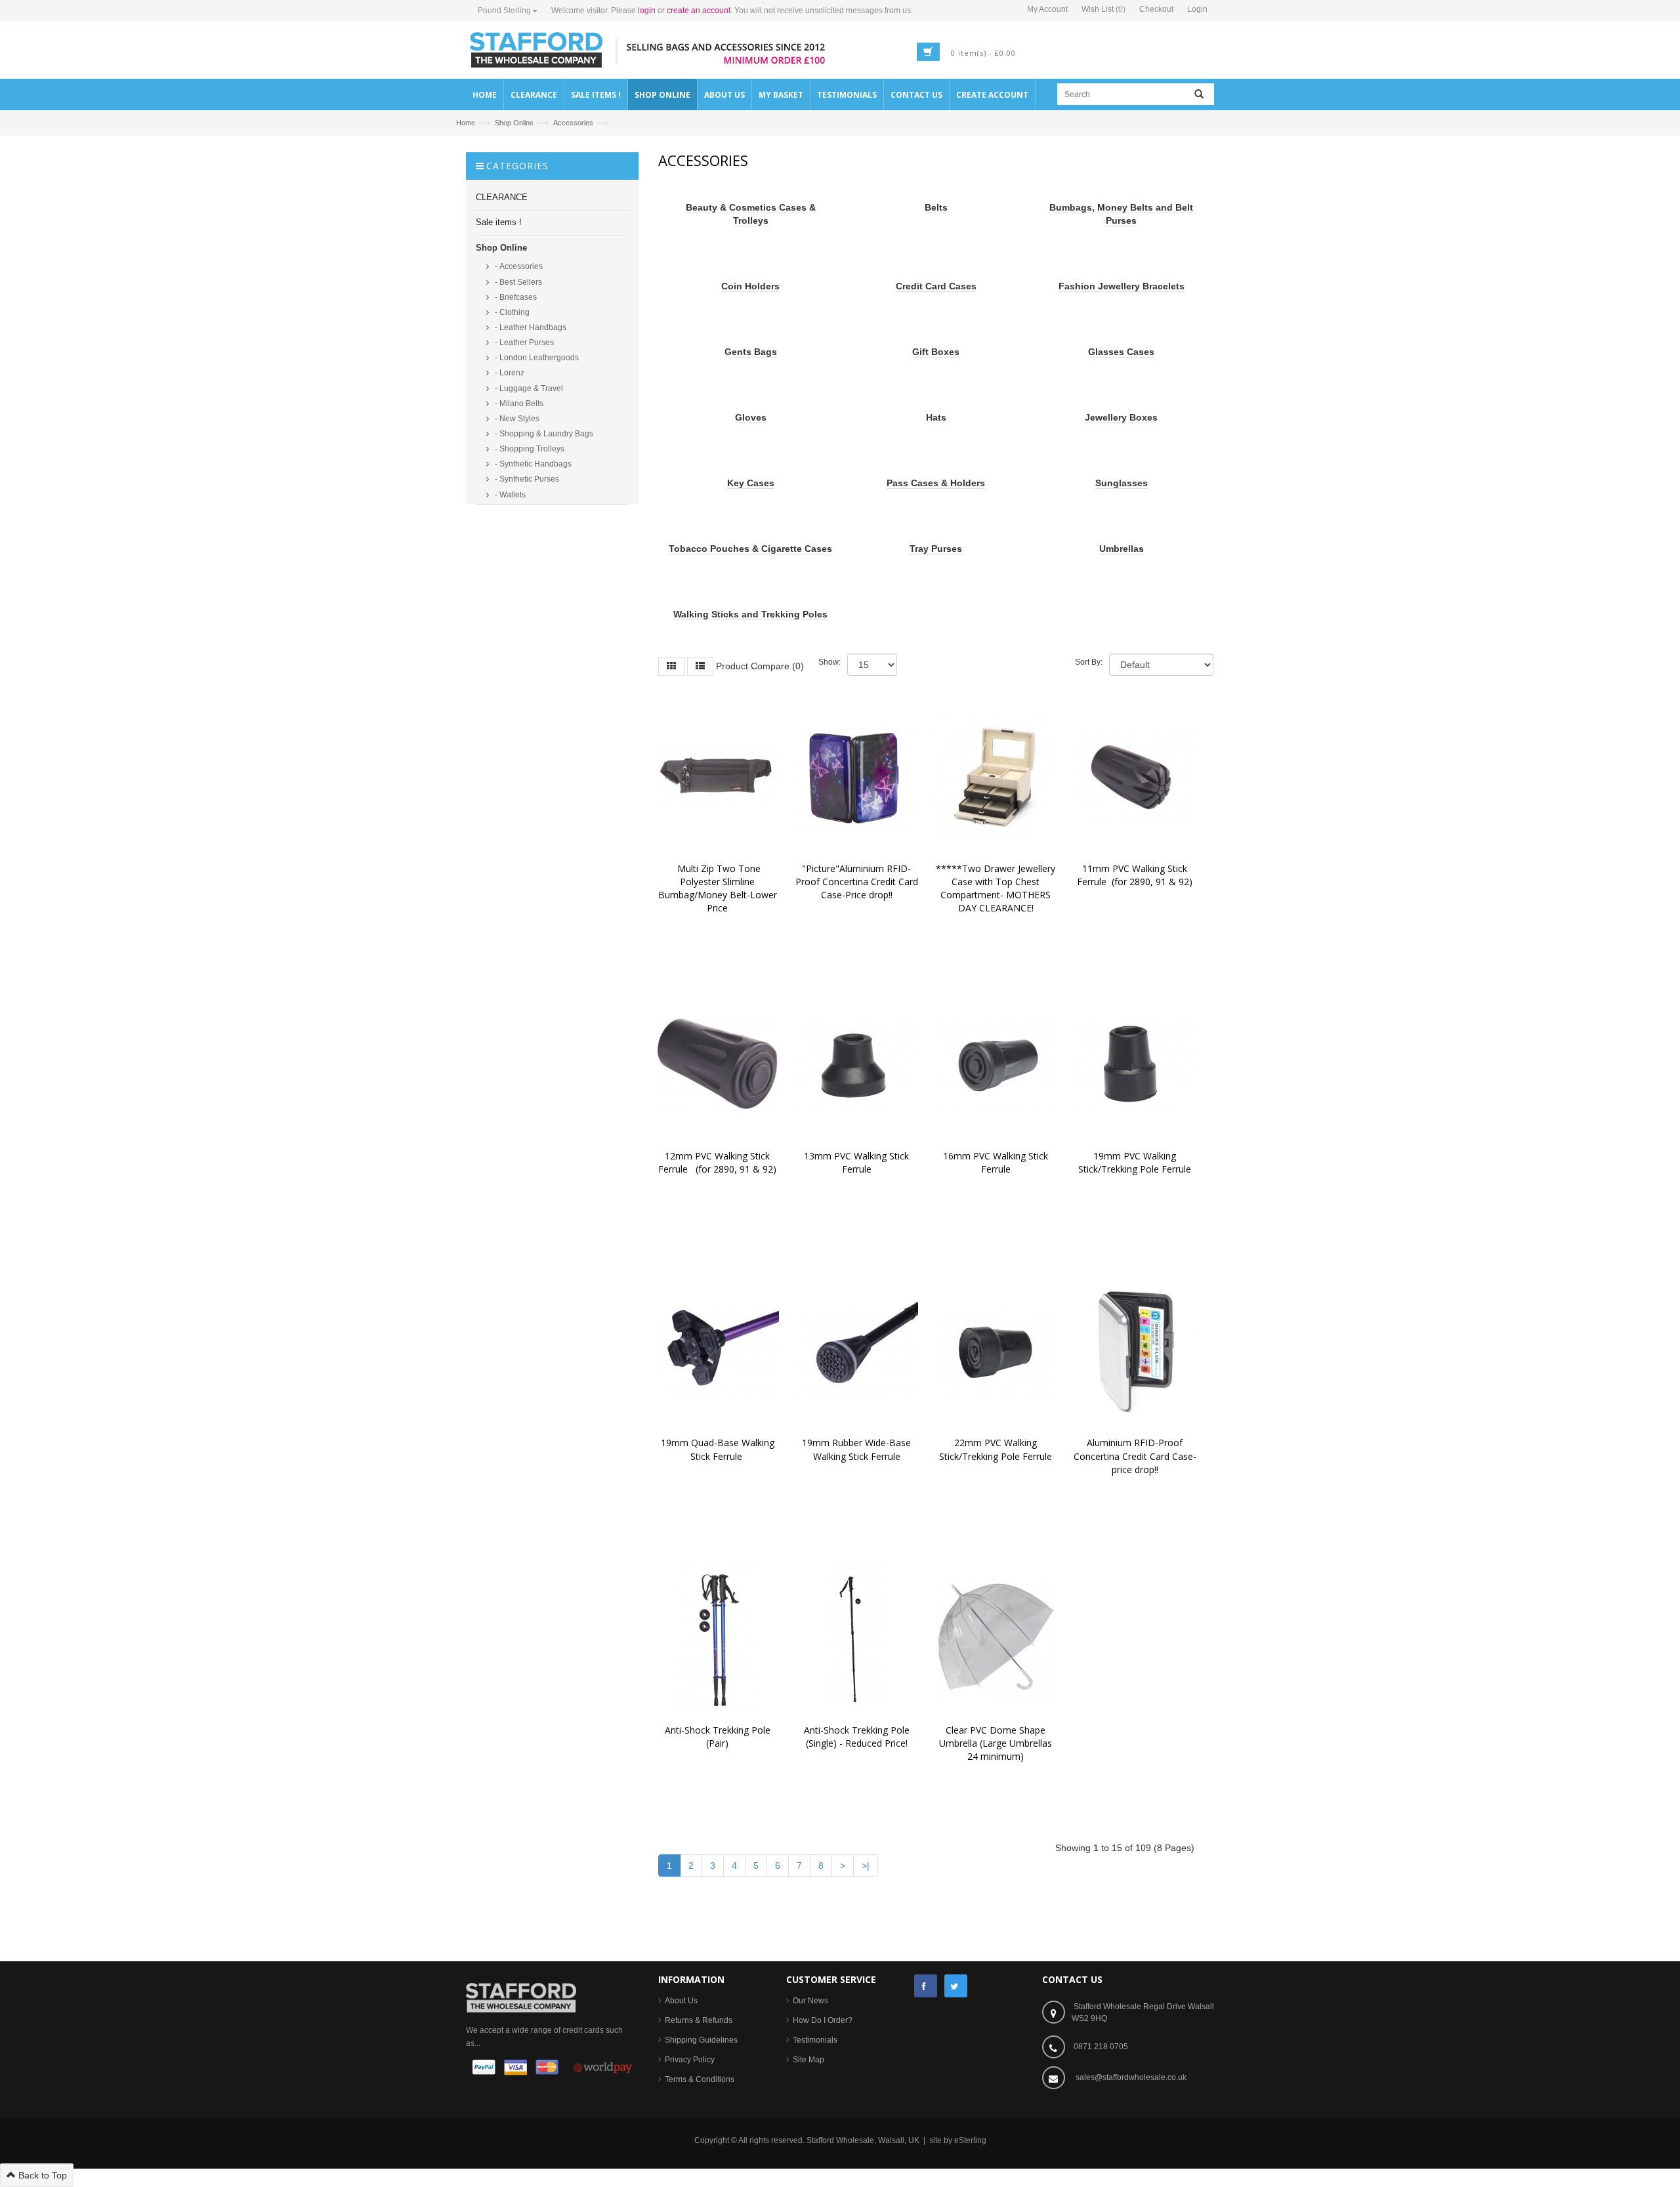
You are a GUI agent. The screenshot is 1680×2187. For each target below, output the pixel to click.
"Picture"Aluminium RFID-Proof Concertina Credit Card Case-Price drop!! (858, 882)
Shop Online (514, 123)
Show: (829, 662)
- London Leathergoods (536, 358)
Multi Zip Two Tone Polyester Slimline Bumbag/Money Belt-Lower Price (719, 888)
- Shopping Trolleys (529, 449)
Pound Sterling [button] (504, 10)
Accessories (573, 123)
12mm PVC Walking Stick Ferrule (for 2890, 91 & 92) (717, 1162)
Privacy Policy (690, 2060)
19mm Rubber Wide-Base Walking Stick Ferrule (858, 1449)
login (647, 10)
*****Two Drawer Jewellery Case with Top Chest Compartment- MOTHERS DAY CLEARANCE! (997, 888)
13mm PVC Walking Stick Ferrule (858, 1162)
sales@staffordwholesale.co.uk (1131, 2077)
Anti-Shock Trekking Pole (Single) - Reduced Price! (859, 1737)
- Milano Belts (518, 404)
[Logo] (521, 1997)
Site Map (808, 2060)
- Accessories (518, 266)
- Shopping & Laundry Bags (543, 434)
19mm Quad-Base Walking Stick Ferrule (719, 1449)
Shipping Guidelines (701, 2040)
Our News (810, 2001)
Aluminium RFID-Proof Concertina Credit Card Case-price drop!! (1135, 1456)
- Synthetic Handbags (532, 464)
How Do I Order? (823, 2020)
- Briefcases (515, 297)
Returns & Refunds (699, 2020)
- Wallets (509, 495)
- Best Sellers (517, 282)
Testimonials (815, 2040)
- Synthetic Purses (526, 479)
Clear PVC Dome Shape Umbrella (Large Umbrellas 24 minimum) (997, 1743)
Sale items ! (499, 222)
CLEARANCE (502, 197)
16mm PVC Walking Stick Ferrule (997, 1162)
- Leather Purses (523, 343)
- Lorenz (509, 373)
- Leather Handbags (530, 327)
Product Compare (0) (760, 665)
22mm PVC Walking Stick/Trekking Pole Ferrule (996, 1449)
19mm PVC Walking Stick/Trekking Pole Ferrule (1135, 1162)
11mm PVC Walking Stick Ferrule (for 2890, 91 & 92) (1135, 875)
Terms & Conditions (700, 2079)
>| (866, 1865)
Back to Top (41, 2175)
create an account (699, 10)
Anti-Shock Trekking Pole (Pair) (720, 1737)
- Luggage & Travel (528, 388)
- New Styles (516, 419)
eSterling (970, 2140)
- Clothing (511, 312)
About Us (681, 2001)
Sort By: (1089, 662)
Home (466, 123)
